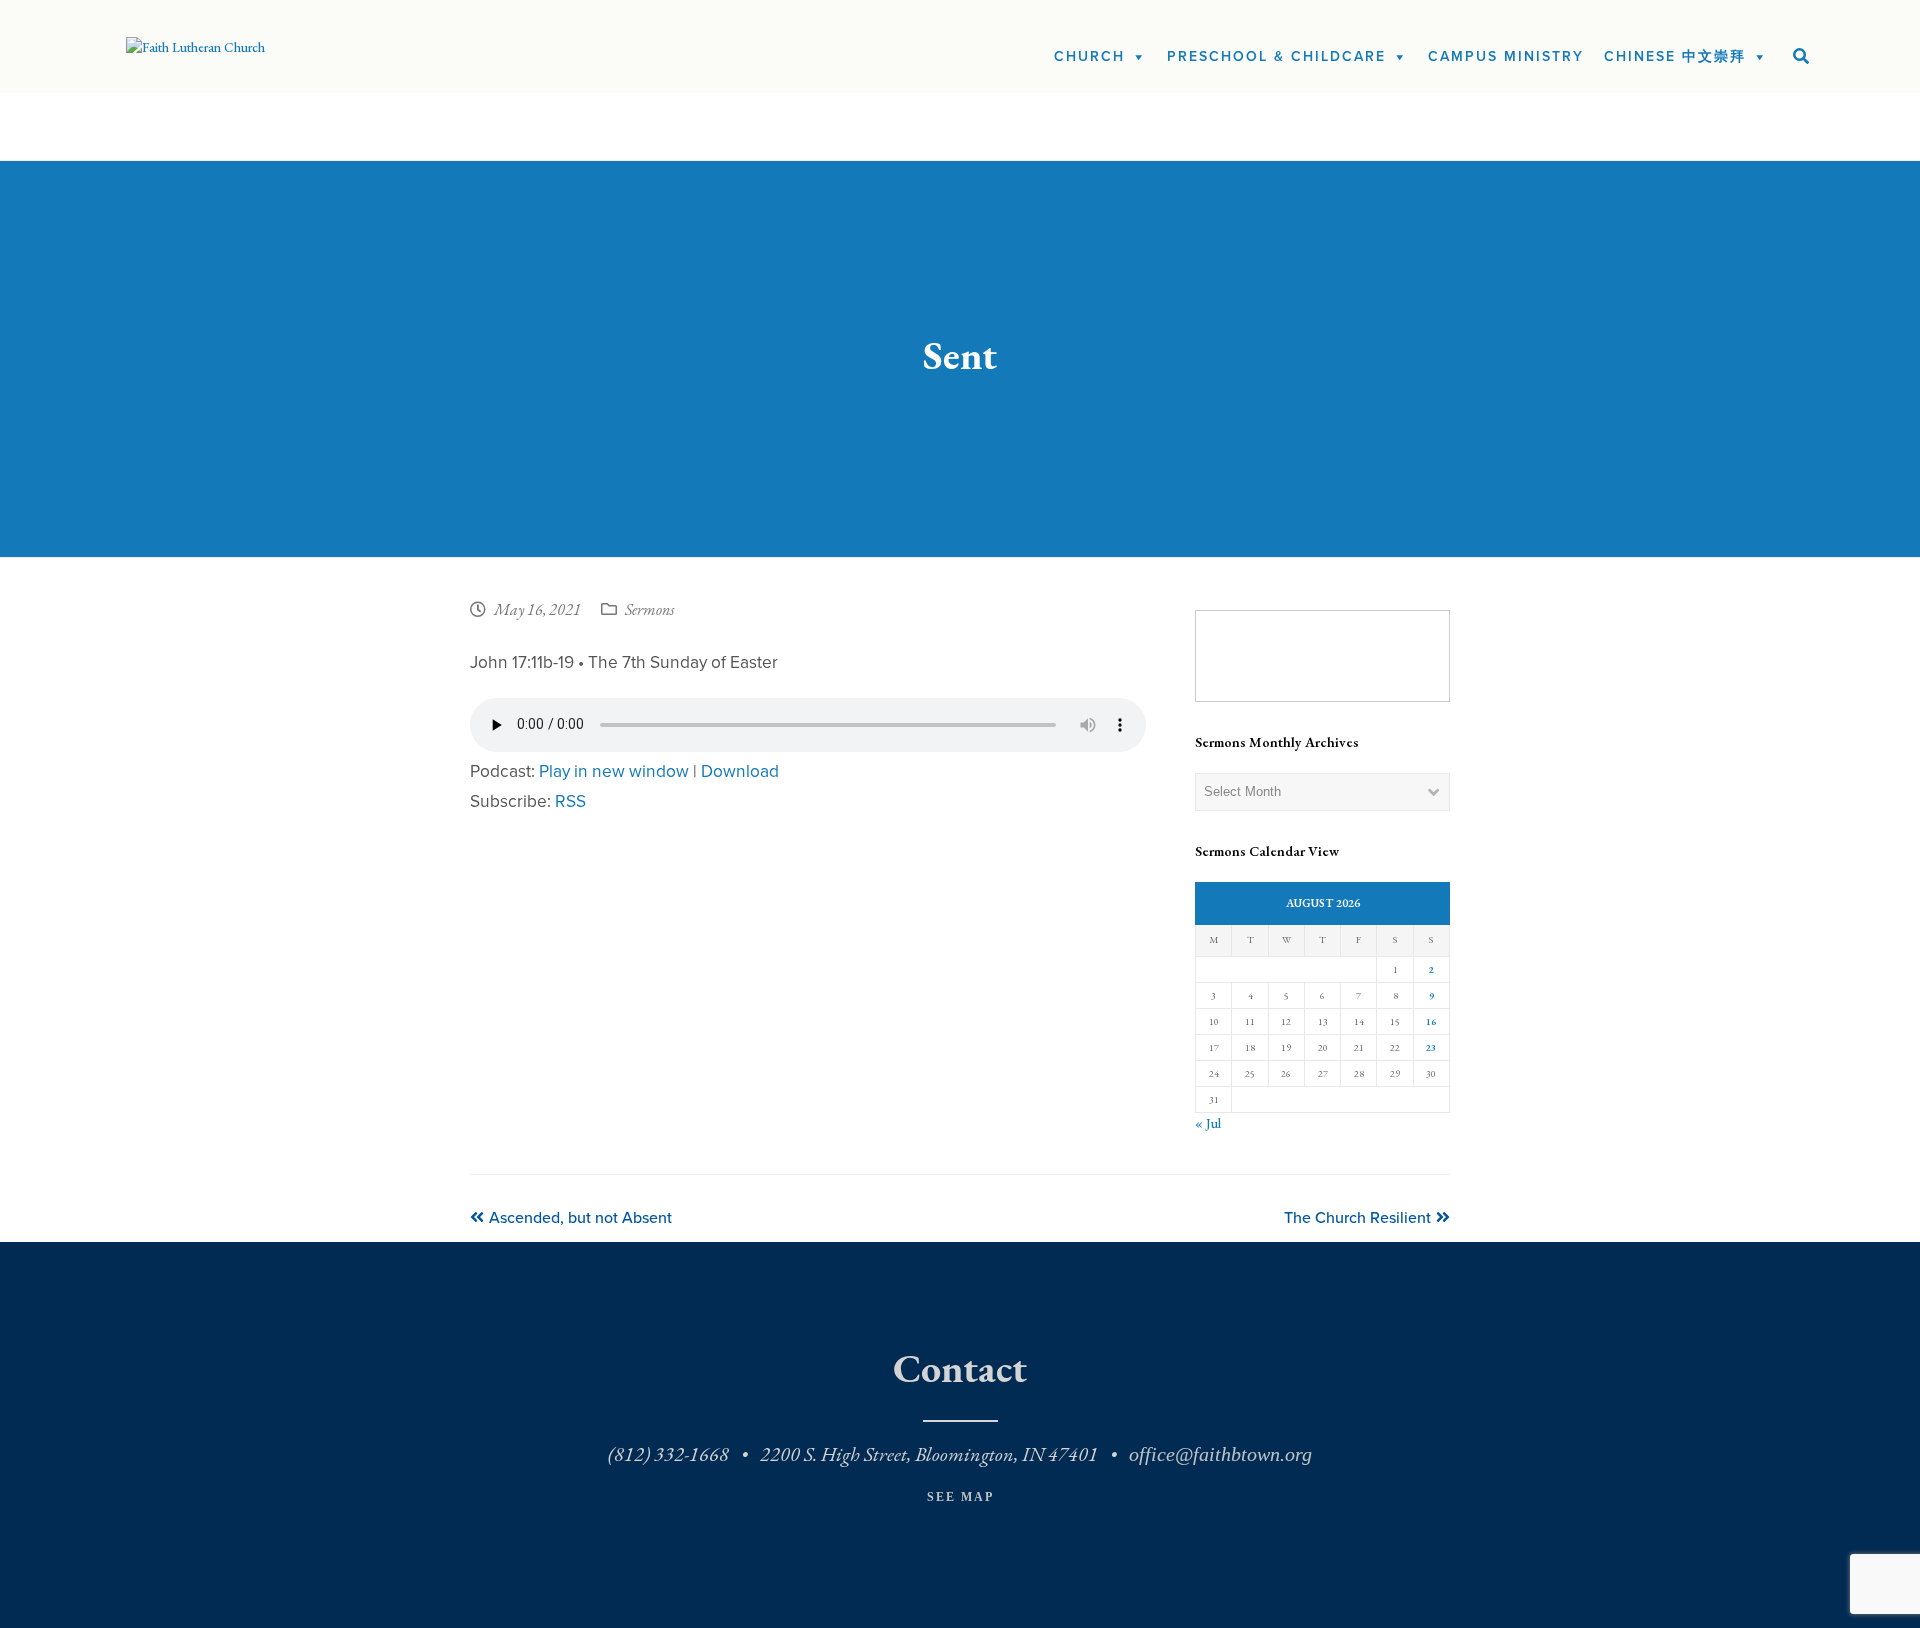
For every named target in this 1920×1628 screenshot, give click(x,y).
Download (740, 771)
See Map (960, 1497)
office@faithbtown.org (1220, 1454)
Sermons (649, 611)
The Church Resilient (1357, 1218)
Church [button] (1089, 56)
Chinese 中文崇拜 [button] (1675, 56)
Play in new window (614, 771)
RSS (570, 801)
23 (1431, 1047)
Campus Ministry (1506, 56)
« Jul (1208, 1123)
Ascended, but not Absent (580, 1218)
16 (1431, 1021)
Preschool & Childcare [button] (1276, 56)
